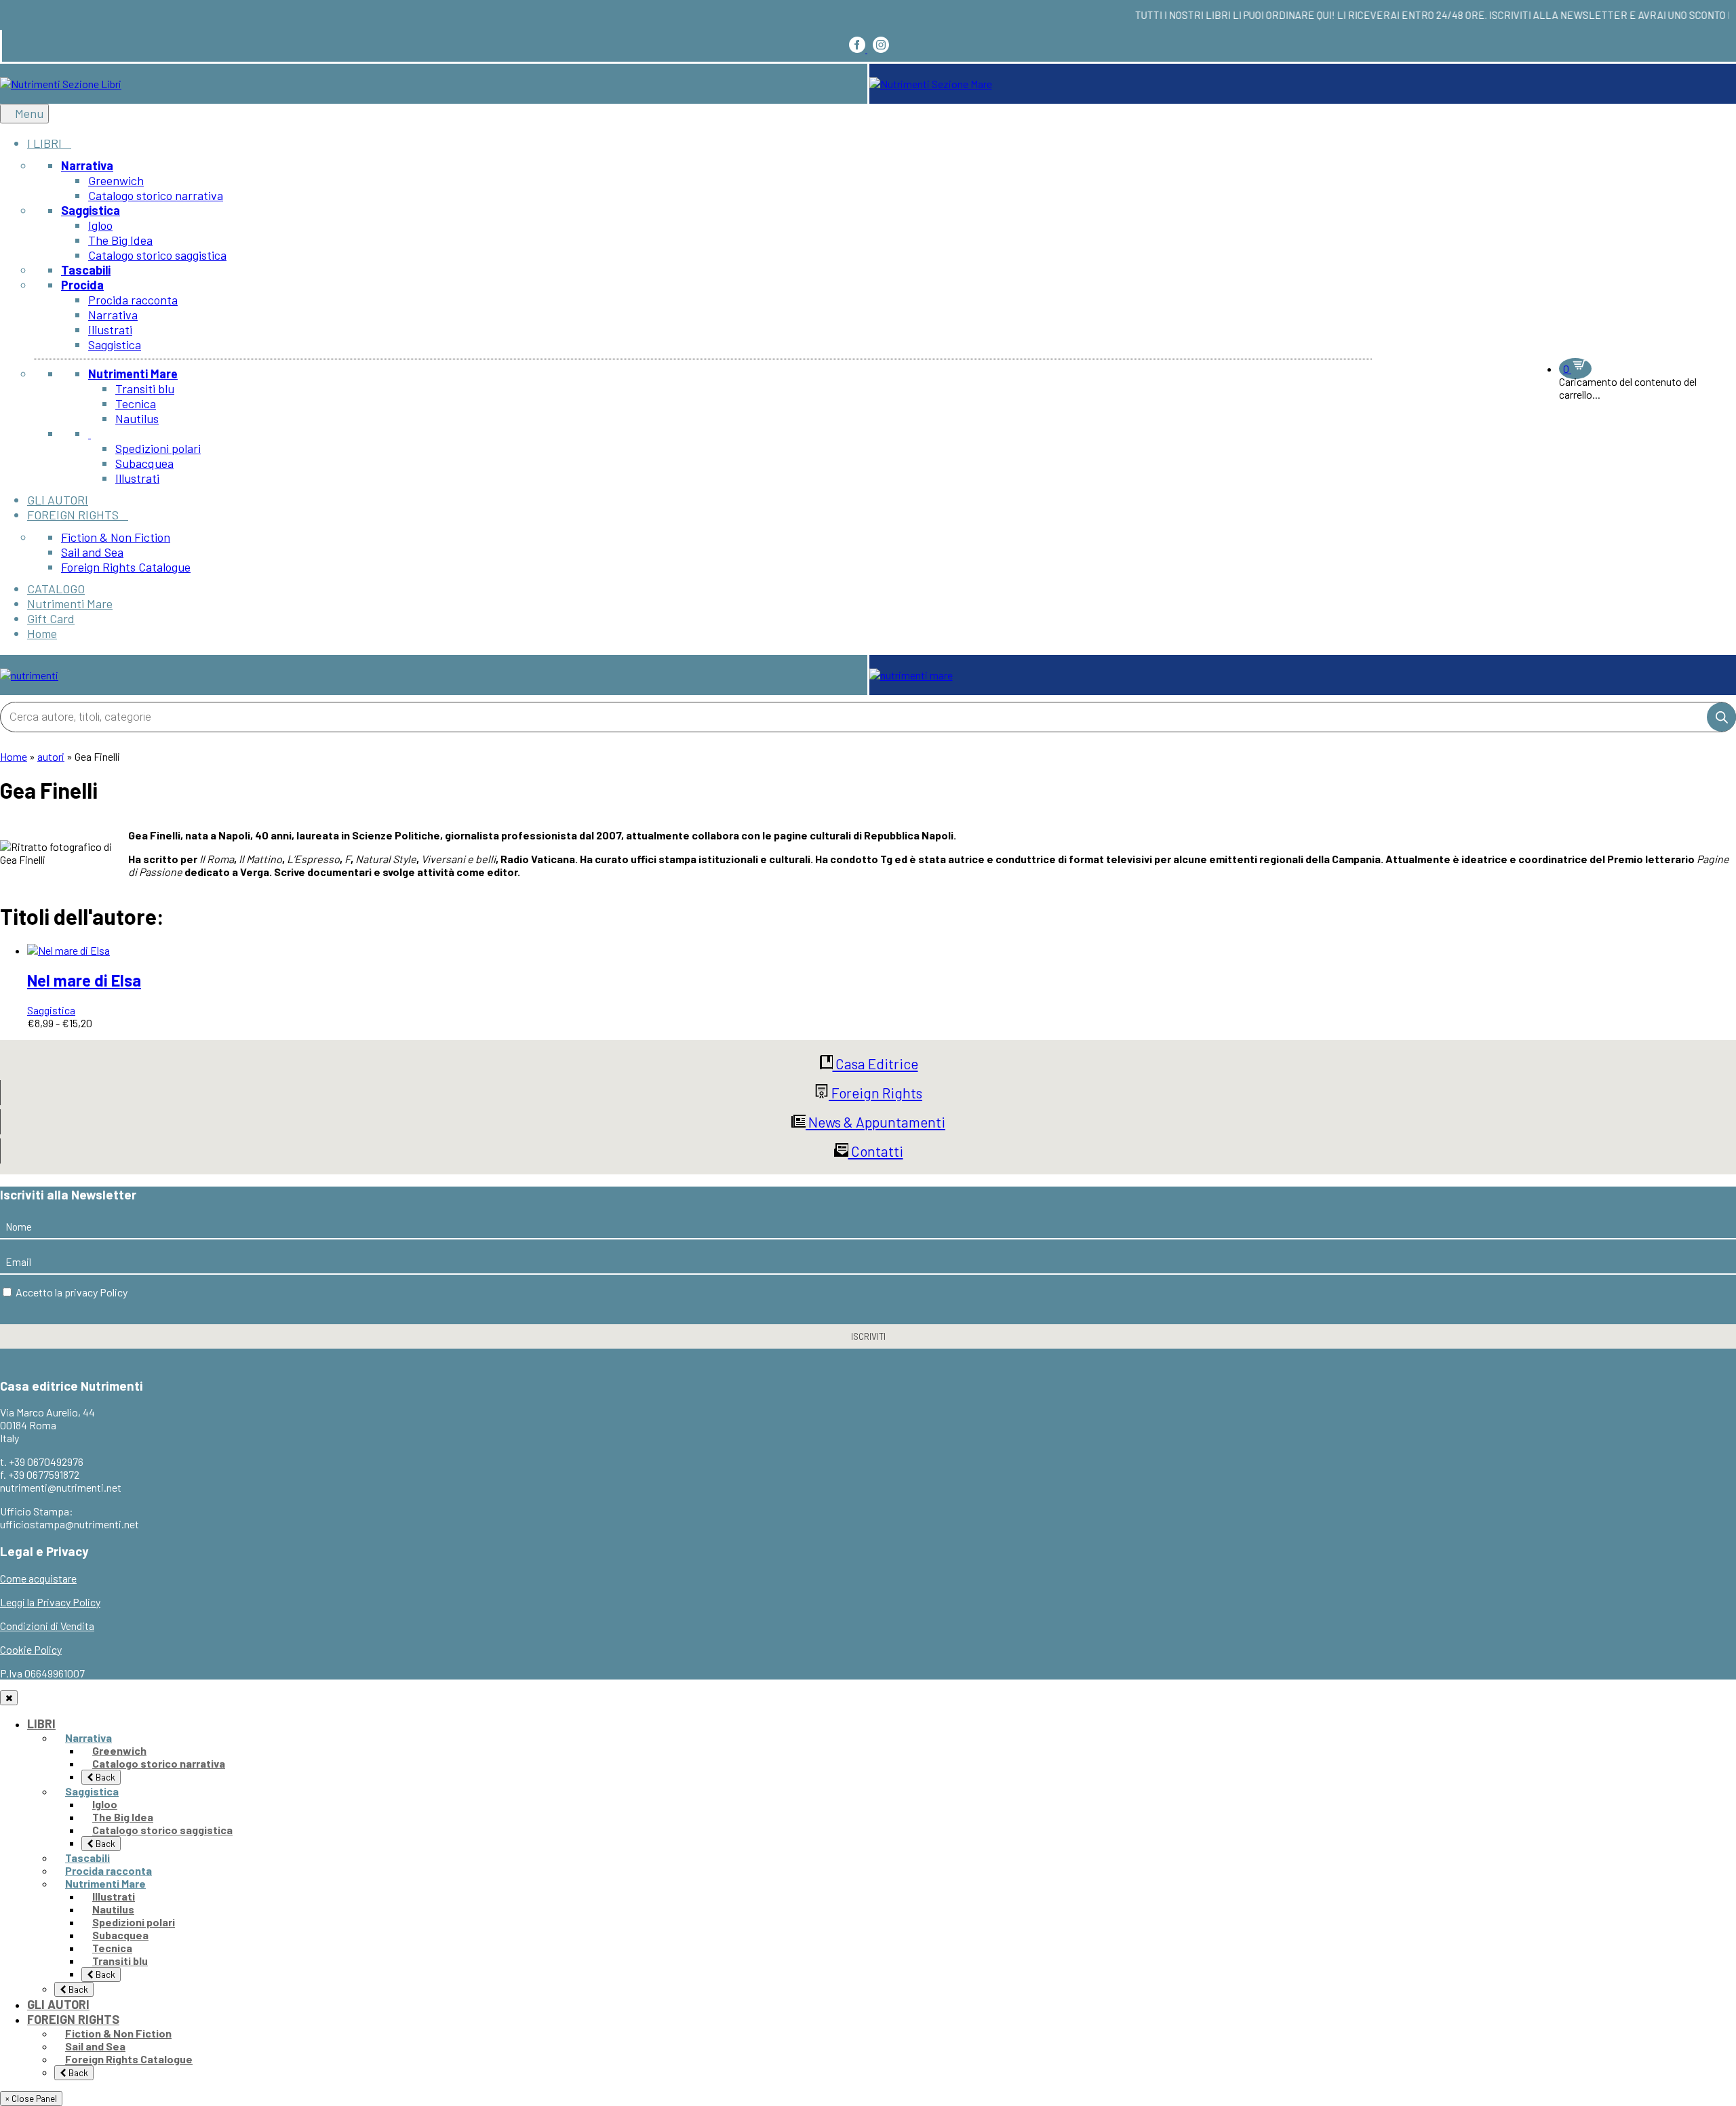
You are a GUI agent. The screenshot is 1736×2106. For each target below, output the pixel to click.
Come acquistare (38, 1578)
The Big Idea (123, 1817)
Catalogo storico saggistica (162, 1830)
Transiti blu (120, 1961)
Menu (29, 113)
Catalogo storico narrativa (159, 1763)
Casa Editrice (875, 1064)
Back (104, 1777)
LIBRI (41, 1724)
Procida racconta (108, 1870)
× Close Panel (31, 2099)
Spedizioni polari (134, 1922)
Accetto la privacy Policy (72, 1292)
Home (14, 756)
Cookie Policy (31, 1649)
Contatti (876, 1151)
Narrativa (88, 1737)
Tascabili (87, 1857)
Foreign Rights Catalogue (129, 2059)
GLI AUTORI (58, 2004)
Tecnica (112, 1948)
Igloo (105, 1804)
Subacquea (120, 1935)
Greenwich (119, 1750)
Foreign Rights (875, 1093)
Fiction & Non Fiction (118, 2033)
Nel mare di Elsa (84, 980)
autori (51, 756)
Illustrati (114, 1896)
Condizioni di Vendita (47, 1626)
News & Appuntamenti (875, 1122)
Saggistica (51, 1010)
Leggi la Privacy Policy (50, 1602)
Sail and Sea (95, 2046)
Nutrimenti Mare (105, 1883)
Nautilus (113, 1909)
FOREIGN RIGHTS (73, 2019)
